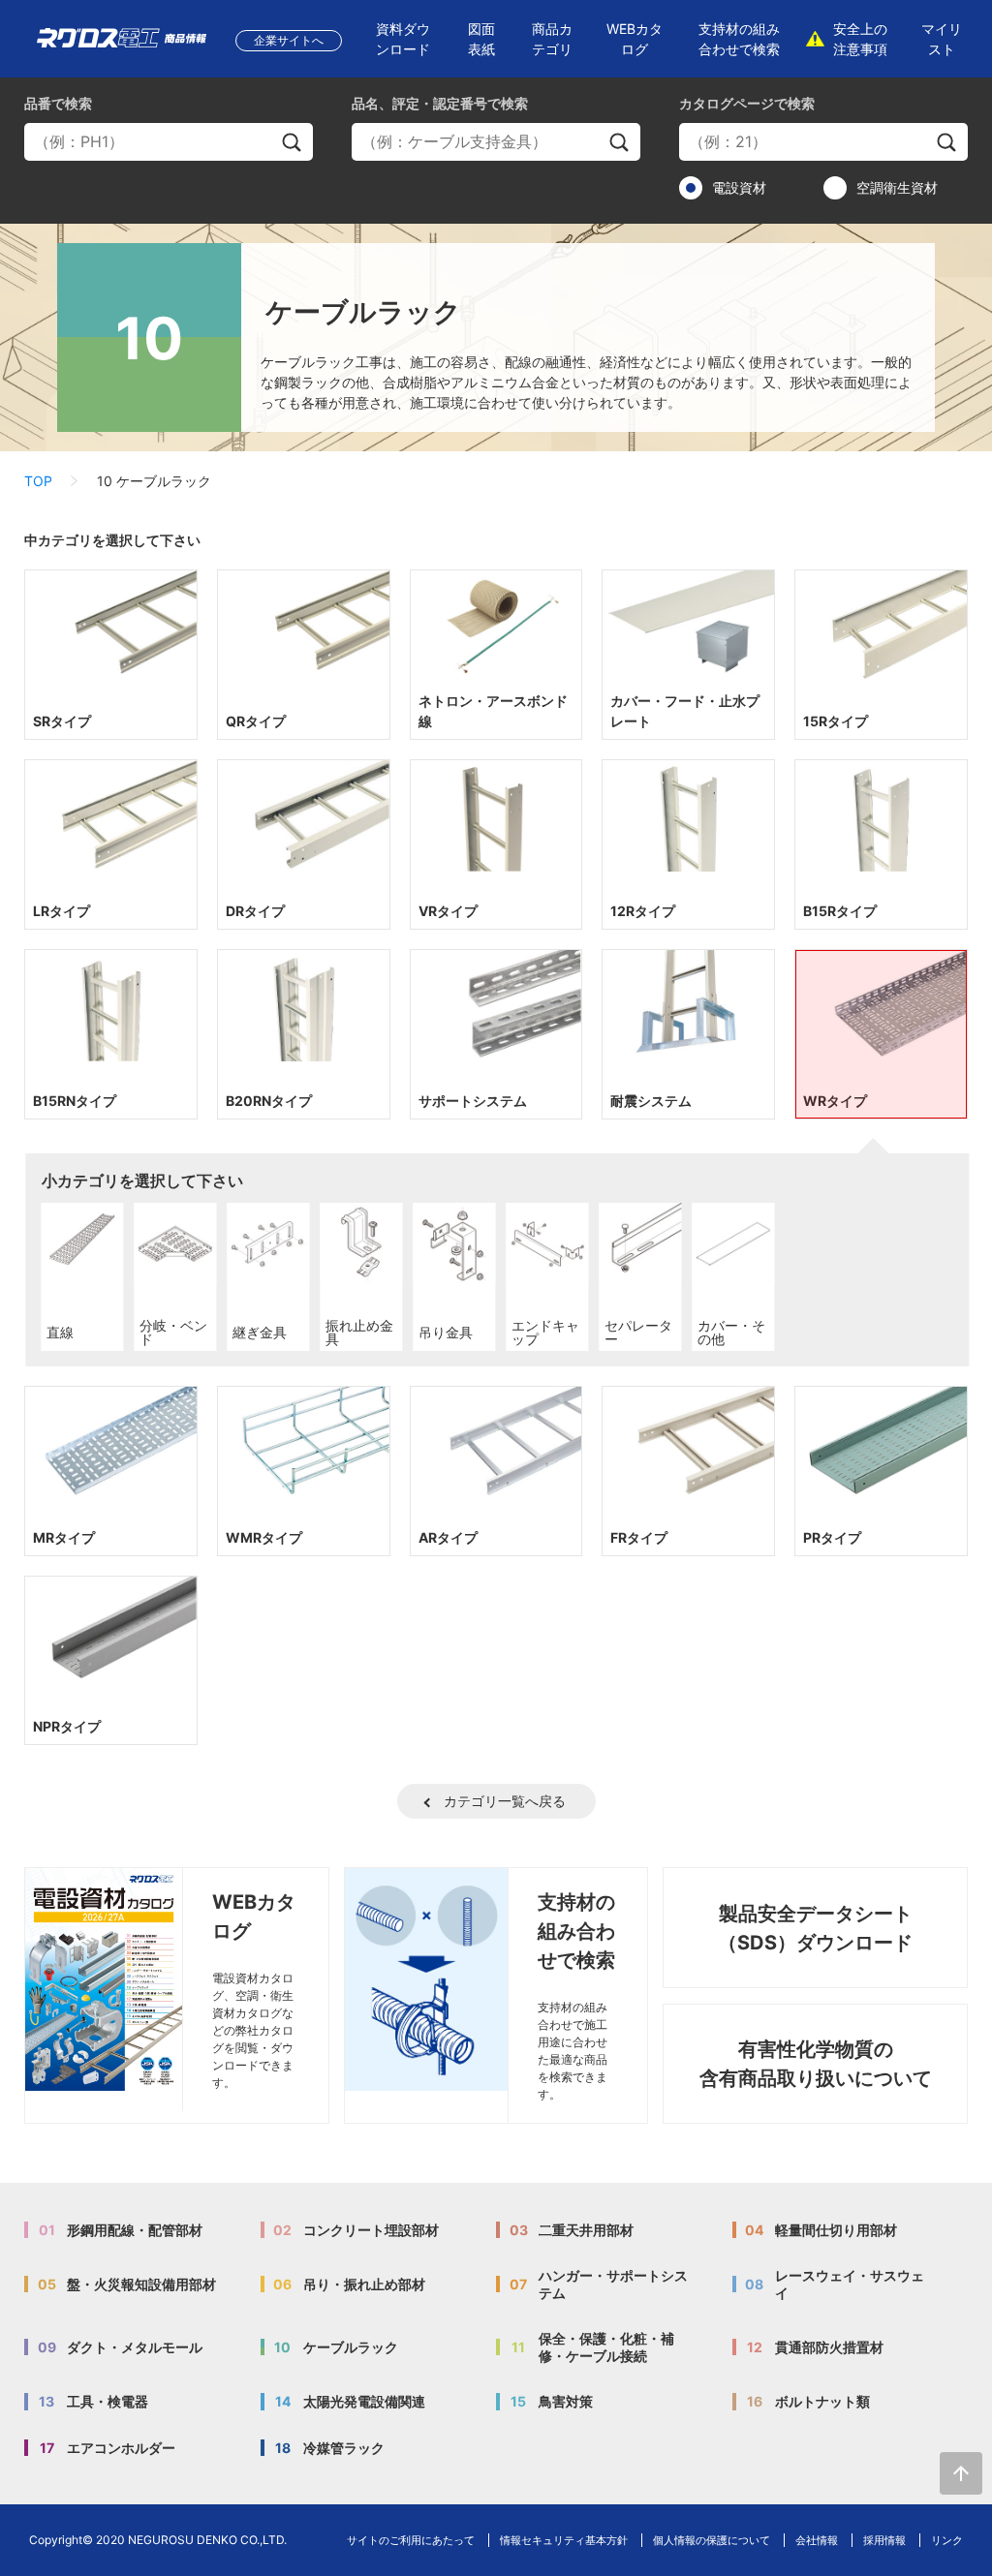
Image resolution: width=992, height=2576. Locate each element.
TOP (38, 481)
